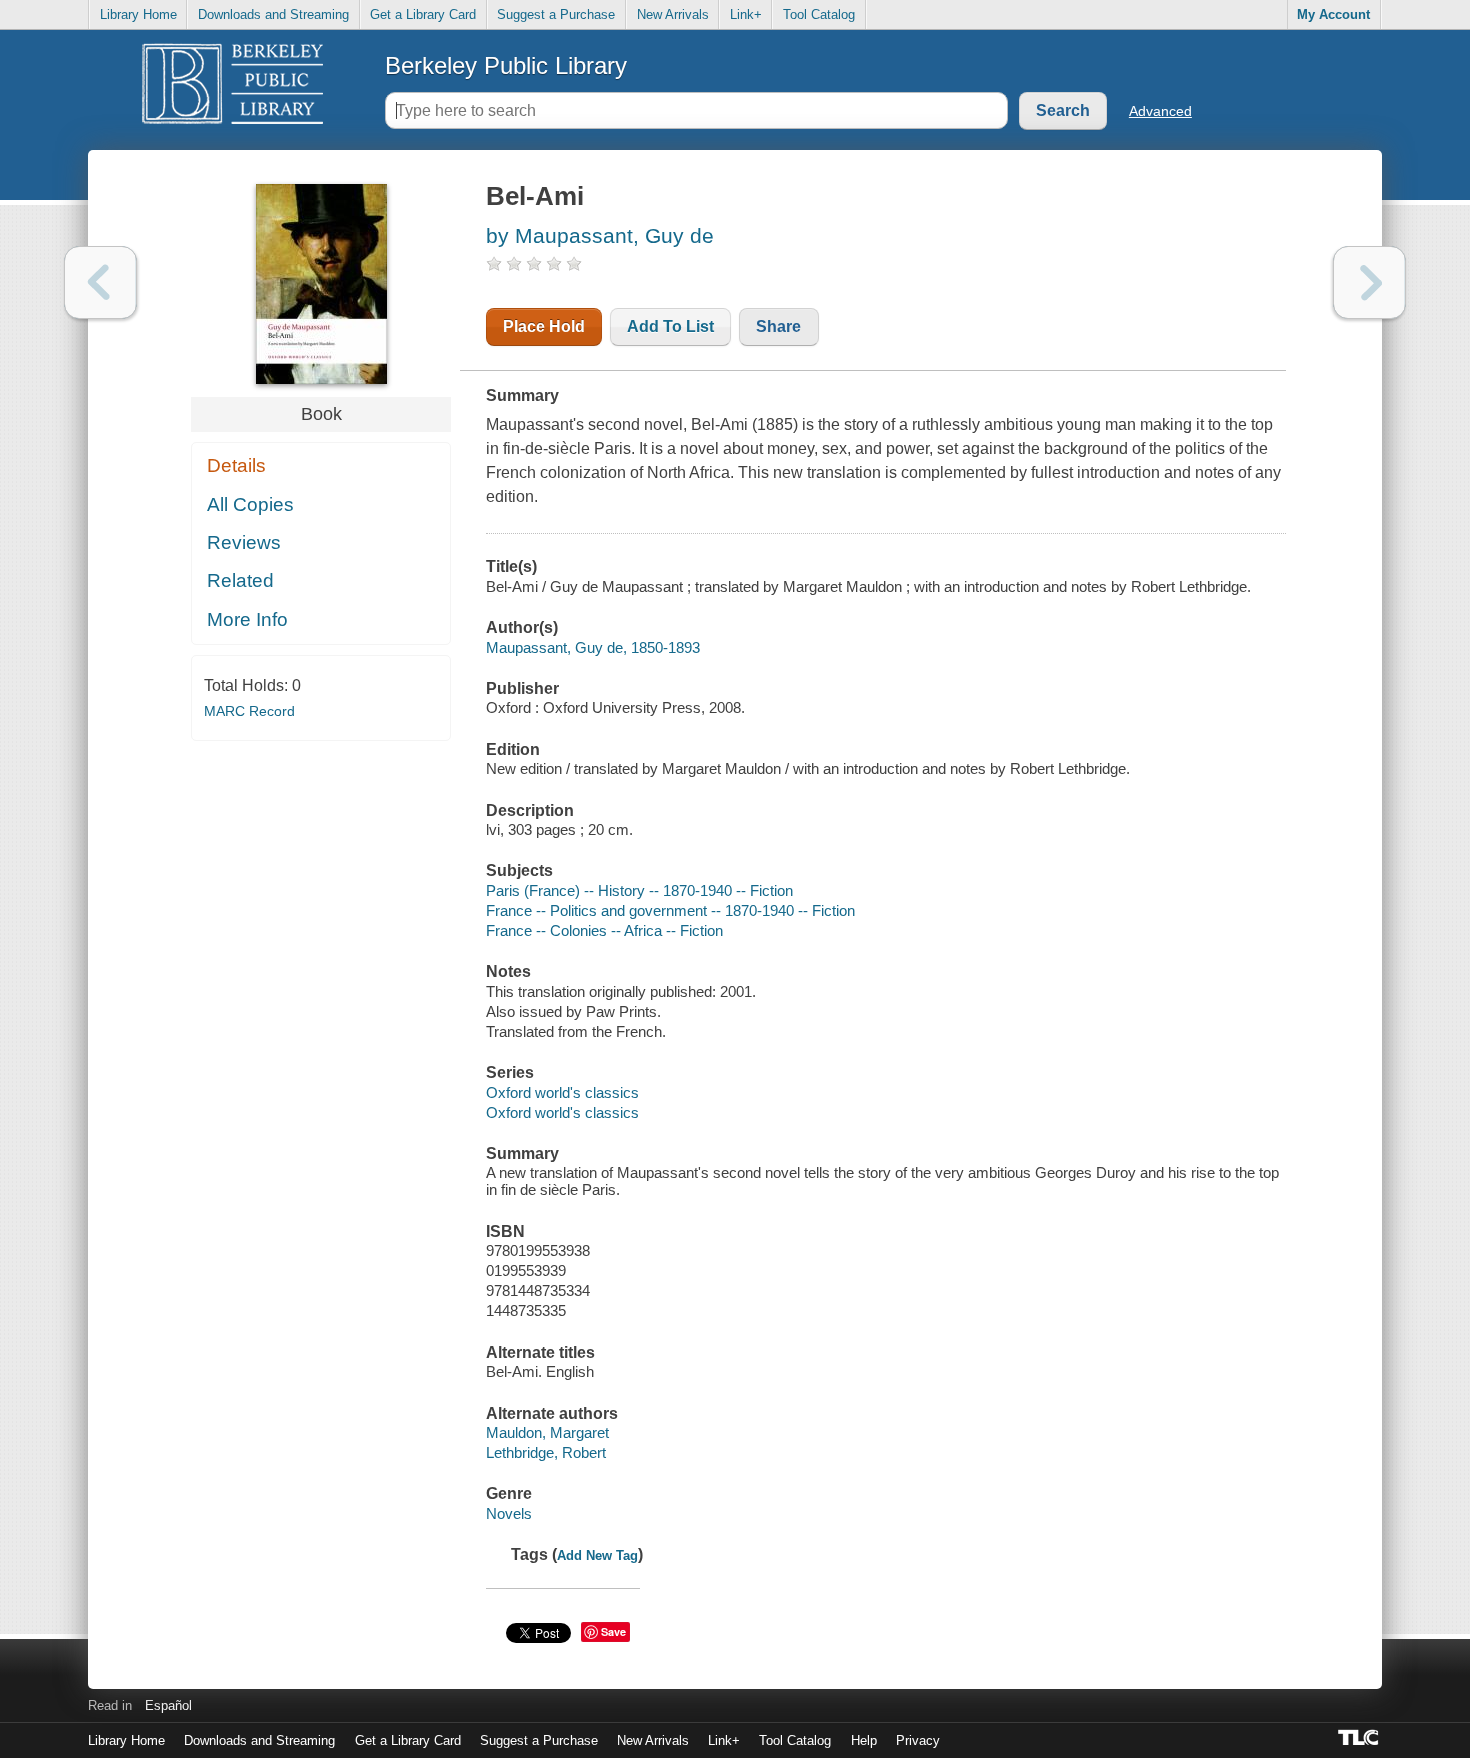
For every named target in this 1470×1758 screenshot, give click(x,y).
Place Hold (544, 326)
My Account (1333, 14)
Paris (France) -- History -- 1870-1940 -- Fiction (639, 890)
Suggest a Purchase (556, 14)
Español (168, 1705)
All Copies (250, 504)
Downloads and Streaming (273, 14)
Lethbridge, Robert (546, 1452)
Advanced (1160, 111)
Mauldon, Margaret (547, 1432)
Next (1369, 282)
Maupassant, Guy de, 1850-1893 (593, 647)
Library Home (138, 14)
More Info (247, 619)
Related (240, 580)
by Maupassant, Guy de (600, 235)
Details (236, 465)
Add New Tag (597, 1555)
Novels (509, 1513)
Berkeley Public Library (506, 65)
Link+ (746, 14)
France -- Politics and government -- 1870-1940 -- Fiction (670, 910)
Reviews (244, 542)
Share (778, 326)
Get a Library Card (423, 14)
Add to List (670, 326)
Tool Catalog (819, 14)
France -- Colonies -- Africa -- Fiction (604, 930)
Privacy (918, 1740)
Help (864, 1740)
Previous (100, 282)
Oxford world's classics (562, 1092)
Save (613, 1631)
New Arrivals (673, 14)
